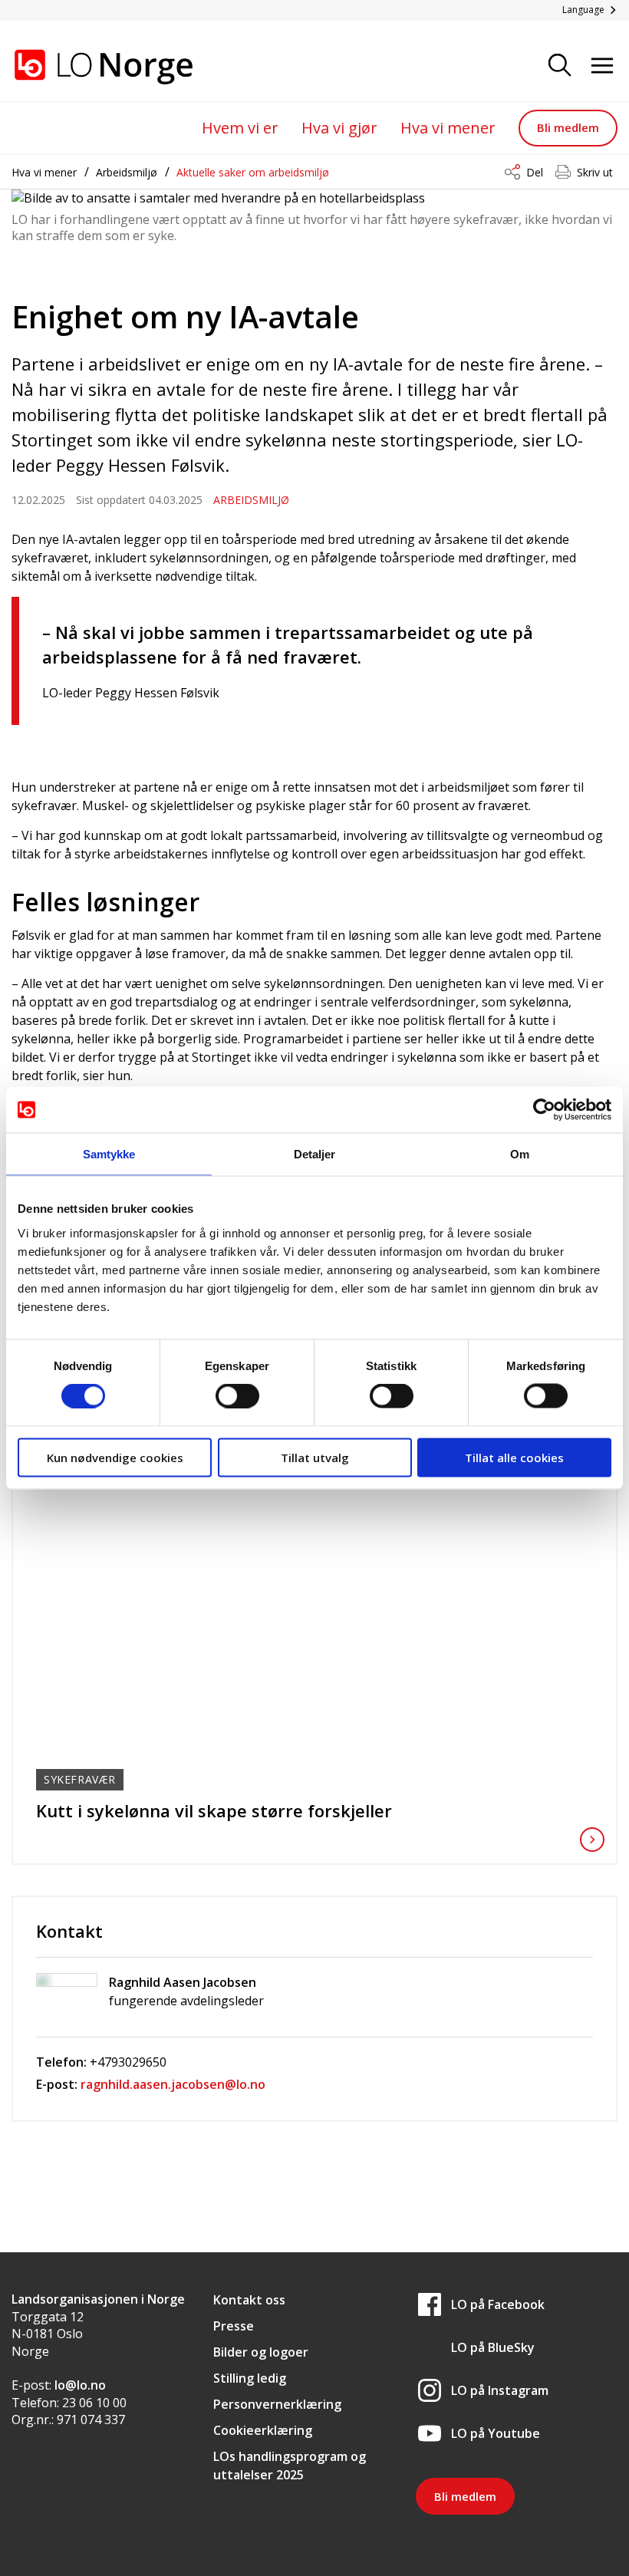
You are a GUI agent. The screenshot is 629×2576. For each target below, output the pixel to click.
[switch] (237, 1396)
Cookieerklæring (263, 2430)
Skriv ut (595, 172)
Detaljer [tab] (315, 1154)
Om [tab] (520, 1154)
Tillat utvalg (315, 1457)
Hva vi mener (448, 128)
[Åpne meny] (602, 66)
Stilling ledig (250, 2378)
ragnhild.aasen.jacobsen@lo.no (173, 2084)
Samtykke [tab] (109, 1154)
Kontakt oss (249, 2300)
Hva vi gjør (339, 128)
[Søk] (560, 66)
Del (535, 172)
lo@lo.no (80, 2385)
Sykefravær (80, 1779)
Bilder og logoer (261, 2352)
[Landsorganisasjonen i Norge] (88, 67)
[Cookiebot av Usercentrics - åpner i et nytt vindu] (544, 1110)
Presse (234, 2326)
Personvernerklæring (277, 2404)
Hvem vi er (240, 128)
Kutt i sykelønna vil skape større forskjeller (214, 1810)
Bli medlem (568, 127)
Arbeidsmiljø (127, 172)
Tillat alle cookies (514, 1457)
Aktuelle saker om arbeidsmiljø (253, 172)
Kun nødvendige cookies (115, 1457)
